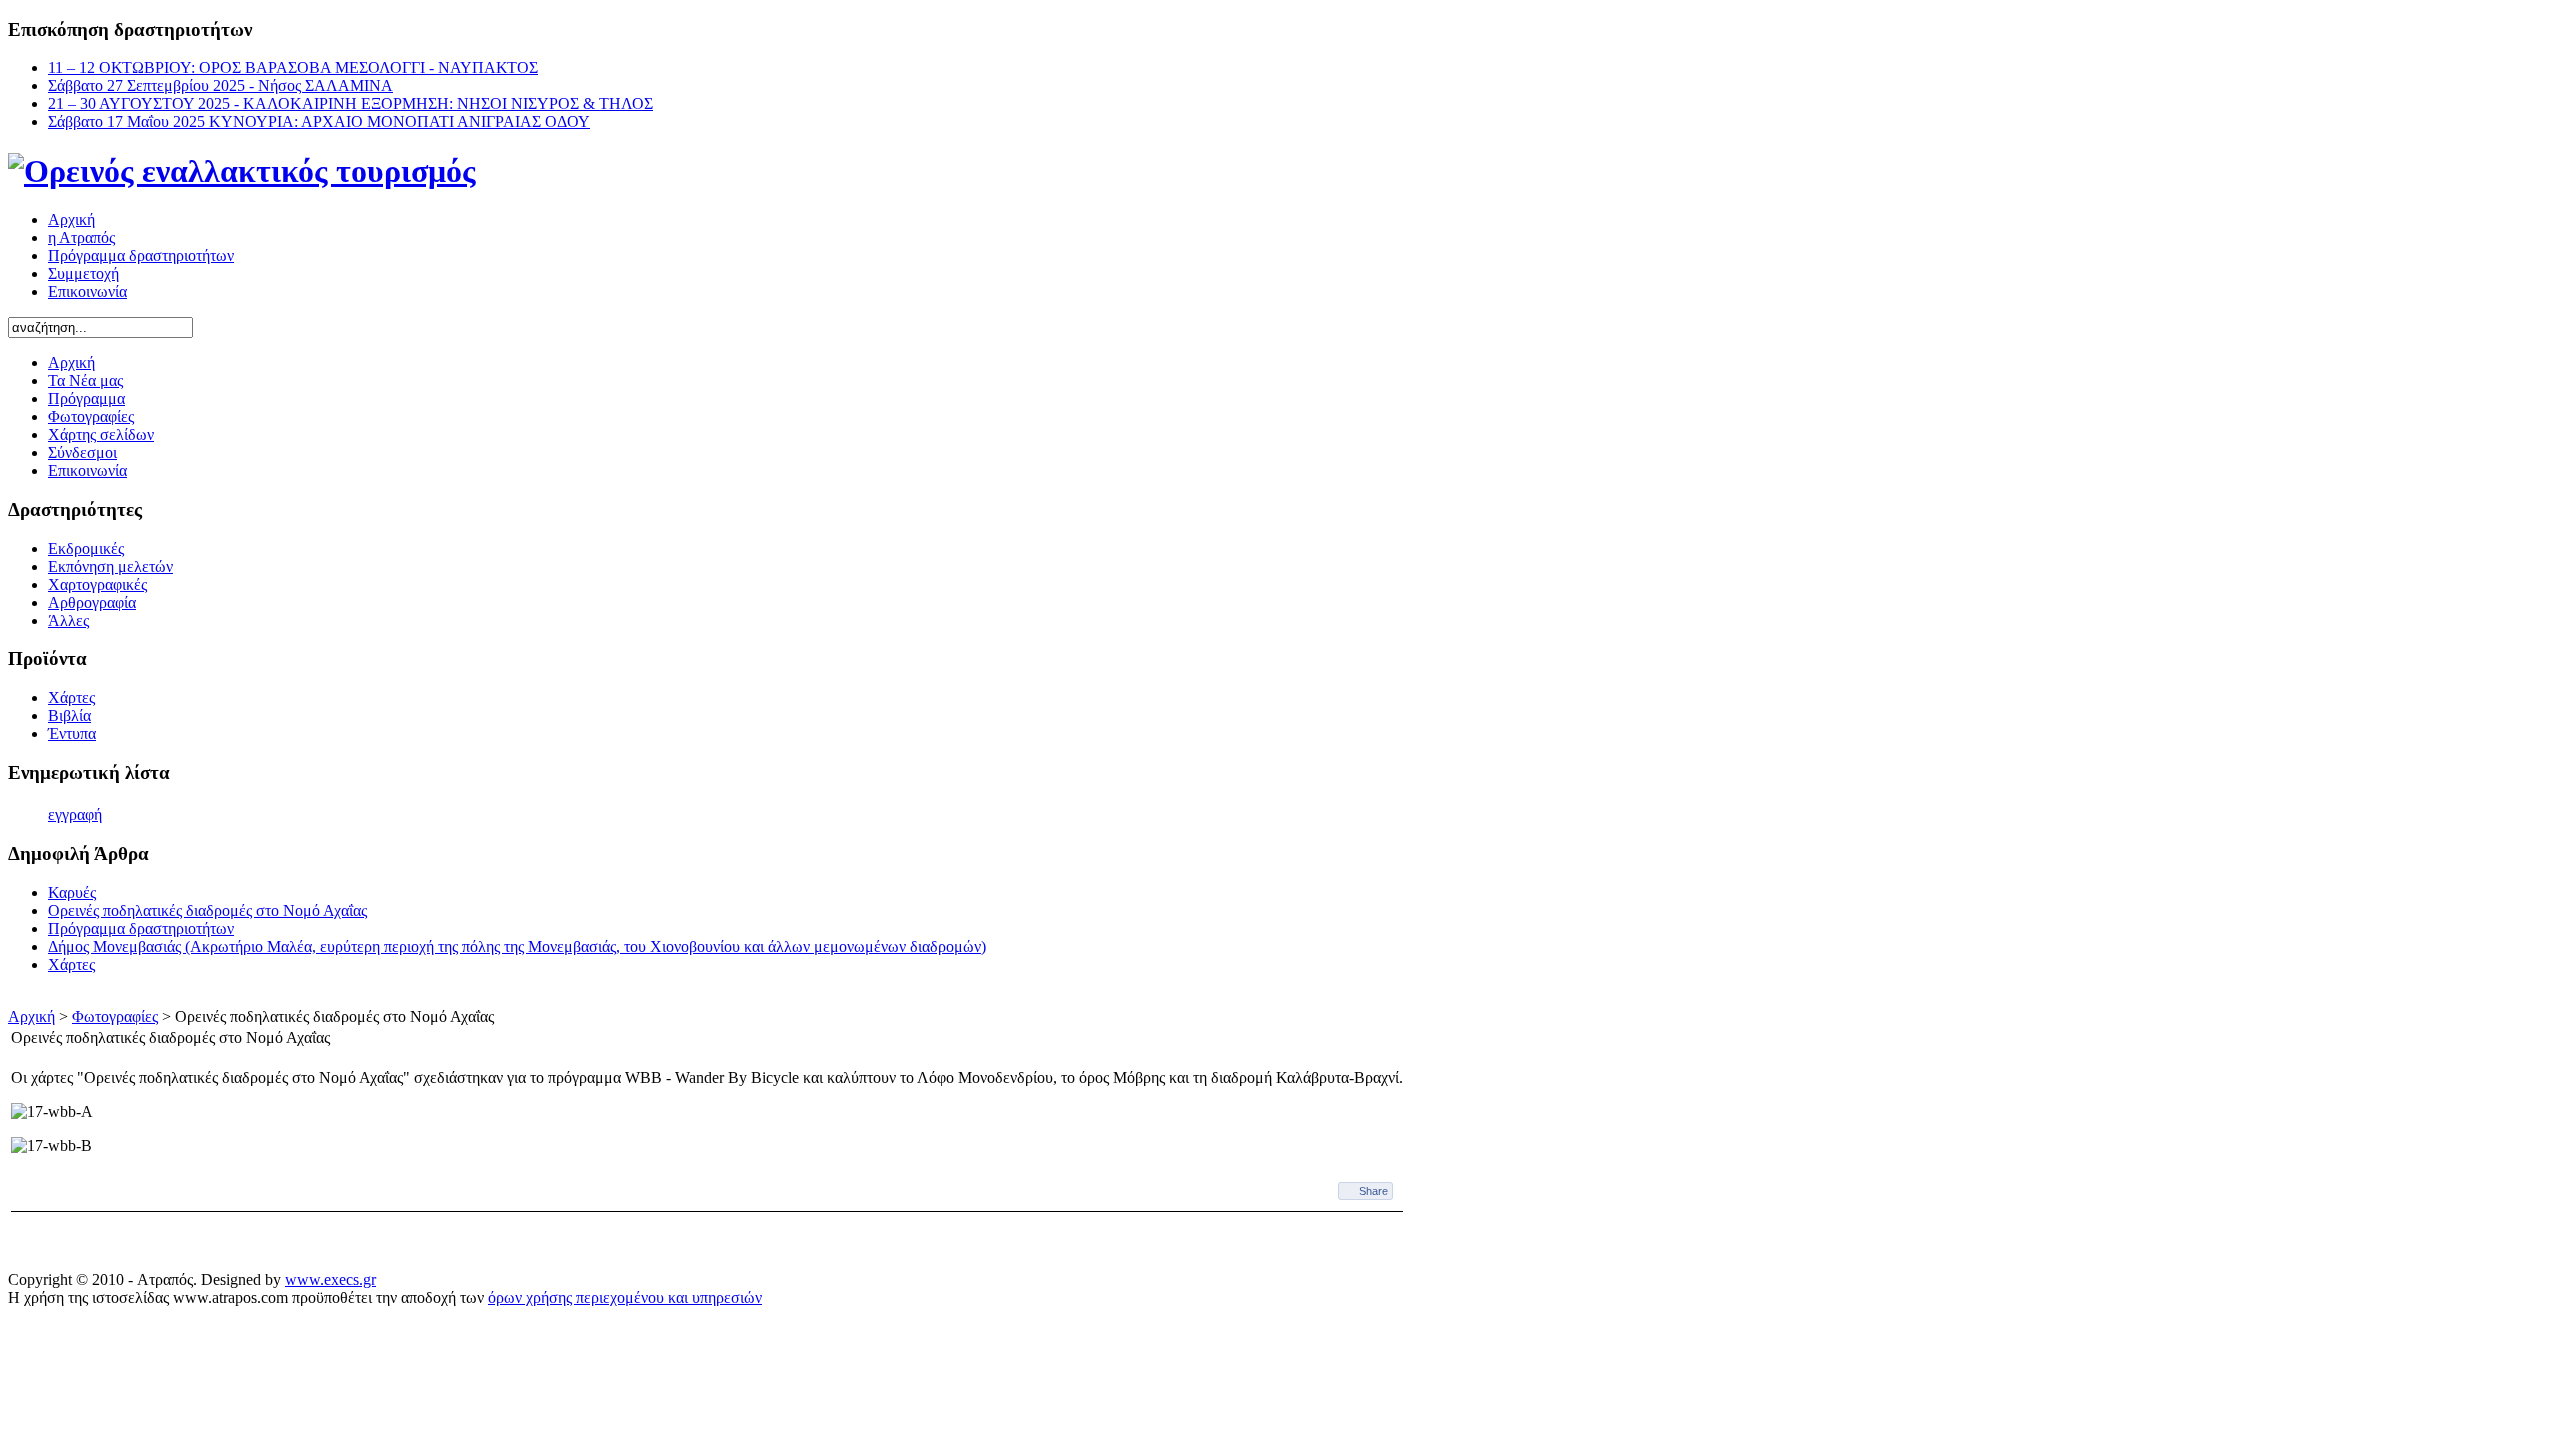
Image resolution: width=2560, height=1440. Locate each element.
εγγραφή (75, 814)
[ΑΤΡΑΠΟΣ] (242, 171)
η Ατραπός (81, 237)
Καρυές (72, 892)
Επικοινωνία (87, 291)
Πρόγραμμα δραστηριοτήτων (141, 255)
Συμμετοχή (83, 273)
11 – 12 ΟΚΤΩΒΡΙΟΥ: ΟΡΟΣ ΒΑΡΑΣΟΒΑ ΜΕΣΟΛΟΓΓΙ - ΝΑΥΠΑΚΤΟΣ (293, 67)
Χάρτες (71, 964)
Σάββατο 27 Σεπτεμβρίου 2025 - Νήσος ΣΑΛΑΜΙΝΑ (220, 85)
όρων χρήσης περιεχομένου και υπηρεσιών (625, 1297)
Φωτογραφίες (115, 1016)
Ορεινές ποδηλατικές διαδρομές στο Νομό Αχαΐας (207, 910)
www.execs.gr (330, 1279)
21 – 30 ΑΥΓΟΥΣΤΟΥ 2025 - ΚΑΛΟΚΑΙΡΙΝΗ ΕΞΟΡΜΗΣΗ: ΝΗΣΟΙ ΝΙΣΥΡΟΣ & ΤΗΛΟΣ (350, 103)
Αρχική (71, 219)
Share (1373, 1191)
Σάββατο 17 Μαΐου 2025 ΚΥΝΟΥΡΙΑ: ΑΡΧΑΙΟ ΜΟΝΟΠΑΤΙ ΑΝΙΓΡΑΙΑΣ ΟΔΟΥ (319, 121)
